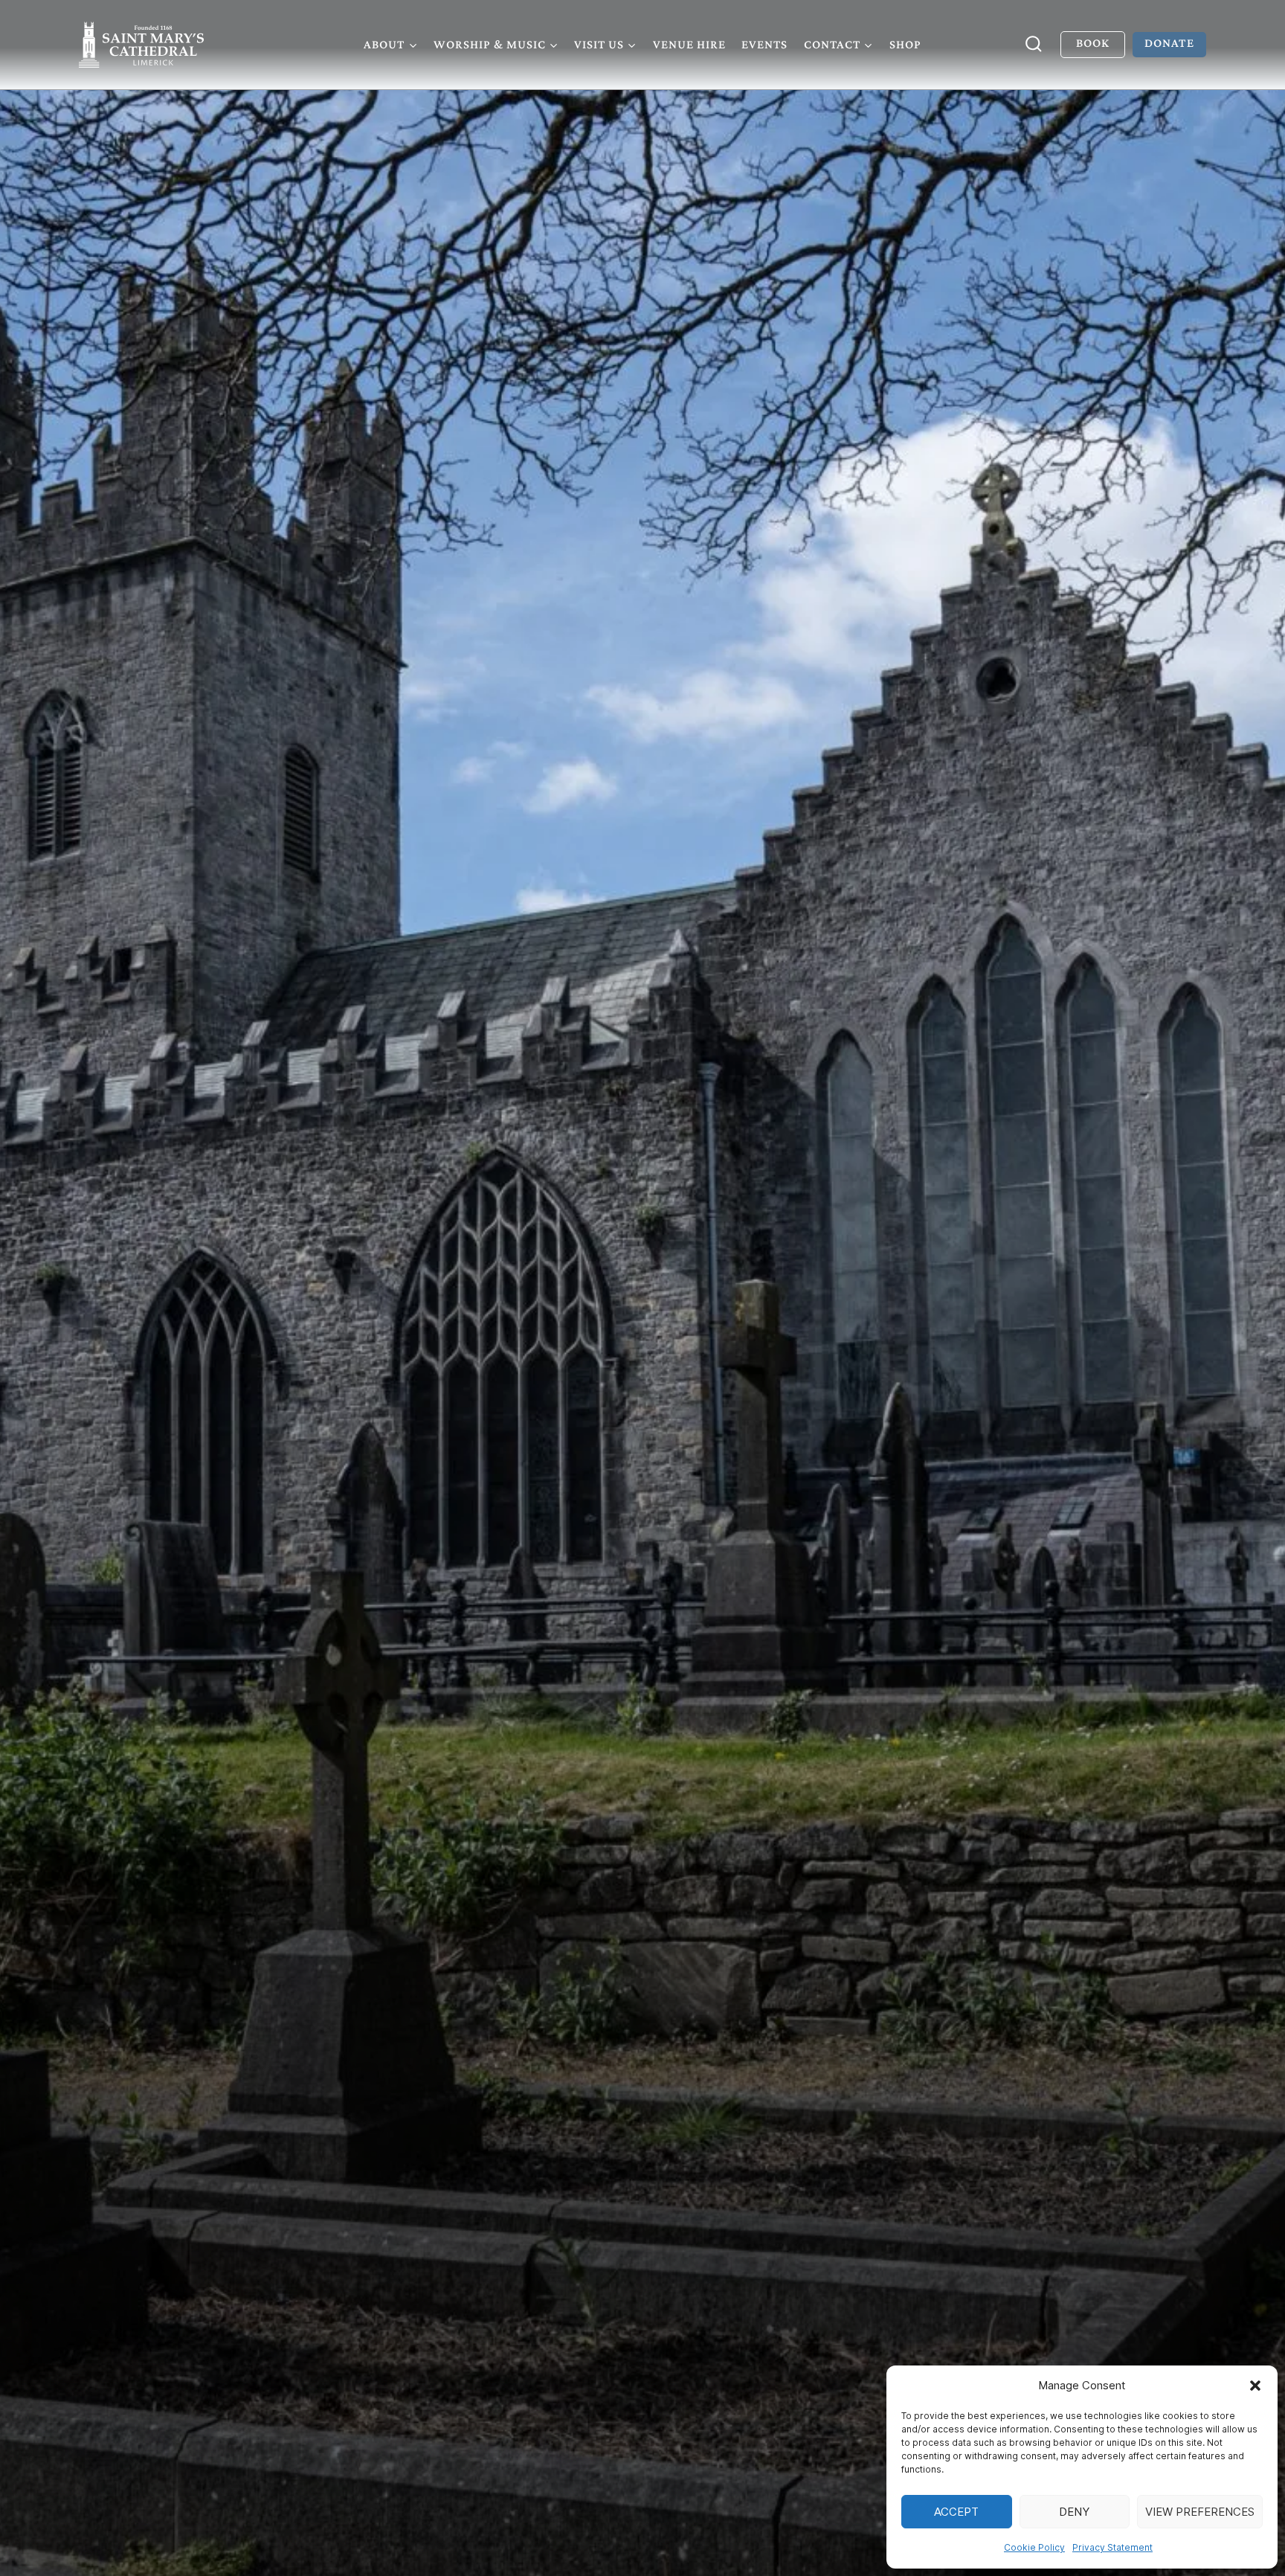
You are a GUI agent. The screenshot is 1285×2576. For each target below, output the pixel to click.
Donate (1169, 43)
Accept (956, 2512)
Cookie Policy (1034, 2547)
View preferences (1200, 2512)
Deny (1074, 2512)
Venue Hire (689, 44)
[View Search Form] (1034, 45)
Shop (905, 44)
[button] (1255, 2386)
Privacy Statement (1112, 2547)
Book (1093, 43)
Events (764, 44)
